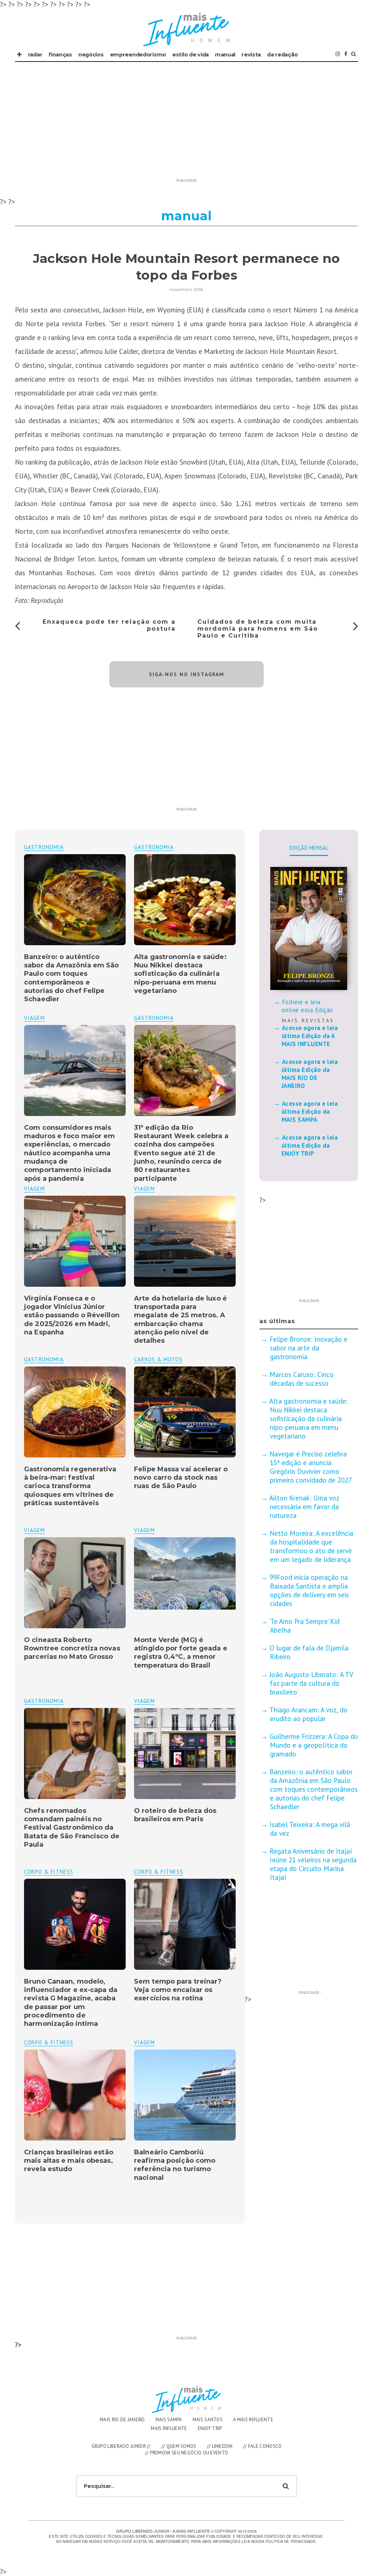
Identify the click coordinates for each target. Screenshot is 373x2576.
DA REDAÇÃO (282, 55)
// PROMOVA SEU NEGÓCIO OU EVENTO (187, 2453)
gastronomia (154, 847)
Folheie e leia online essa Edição (307, 1006)
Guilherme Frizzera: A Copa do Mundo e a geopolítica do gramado (314, 1745)
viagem (34, 1018)
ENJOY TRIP (210, 2428)
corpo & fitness (159, 1872)
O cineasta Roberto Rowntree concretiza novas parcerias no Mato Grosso (72, 1648)
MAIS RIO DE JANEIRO (122, 2420)
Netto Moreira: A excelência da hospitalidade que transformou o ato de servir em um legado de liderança (311, 1546)
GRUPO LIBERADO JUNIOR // (121, 2446)
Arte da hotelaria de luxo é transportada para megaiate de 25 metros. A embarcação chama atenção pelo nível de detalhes (180, 1320)
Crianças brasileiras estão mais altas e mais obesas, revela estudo (69, 2161)
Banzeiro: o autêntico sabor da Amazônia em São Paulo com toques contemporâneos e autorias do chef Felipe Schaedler (71, 978)
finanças (60, 55)
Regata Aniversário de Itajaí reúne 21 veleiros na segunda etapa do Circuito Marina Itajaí (313, 1864)
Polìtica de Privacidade (290, 2541)
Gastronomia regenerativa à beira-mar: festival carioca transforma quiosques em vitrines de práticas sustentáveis (70, 1486)
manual (225, 55)
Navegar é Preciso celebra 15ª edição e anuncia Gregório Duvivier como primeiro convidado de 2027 (311, 1467)
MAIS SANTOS (208, 2420)
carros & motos (158, 1359)
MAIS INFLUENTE (169, 2428)
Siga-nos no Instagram (187, 674)
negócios (91, 55)
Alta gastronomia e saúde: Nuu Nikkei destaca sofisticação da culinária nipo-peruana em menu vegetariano (180, 974)
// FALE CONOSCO (262, 2446)
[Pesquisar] (354, 54)
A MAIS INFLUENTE (253, 2420)
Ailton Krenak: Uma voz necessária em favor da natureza (304, 1507)
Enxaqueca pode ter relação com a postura (109, 625)
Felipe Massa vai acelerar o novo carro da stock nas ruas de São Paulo (181, 1478)
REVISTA (251, 55)
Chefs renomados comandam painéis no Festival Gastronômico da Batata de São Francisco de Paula (72, 1828)
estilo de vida (191, 55)
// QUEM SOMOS (179, 2446)
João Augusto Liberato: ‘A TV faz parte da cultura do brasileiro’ (311, 1683)
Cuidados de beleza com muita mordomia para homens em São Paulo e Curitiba (258, 629)
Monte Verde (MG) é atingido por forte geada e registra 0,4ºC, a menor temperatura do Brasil (181, 1653)
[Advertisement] (186, 124)
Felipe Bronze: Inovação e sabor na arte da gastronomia (309, 1348)
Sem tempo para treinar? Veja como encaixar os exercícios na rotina (178, 1990)
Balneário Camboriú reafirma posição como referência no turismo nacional (175, 2165)
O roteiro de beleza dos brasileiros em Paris (175, 1815)
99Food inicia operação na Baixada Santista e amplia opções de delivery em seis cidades (309, 1590)
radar (35, 55)
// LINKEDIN (220, 2446)
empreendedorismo (138, 55)
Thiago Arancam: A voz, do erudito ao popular (308, 1714)
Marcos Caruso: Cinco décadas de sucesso (302, 1379)
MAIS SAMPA (169, 2420)
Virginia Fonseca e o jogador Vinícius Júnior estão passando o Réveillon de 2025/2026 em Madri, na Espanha (72, 1315)
